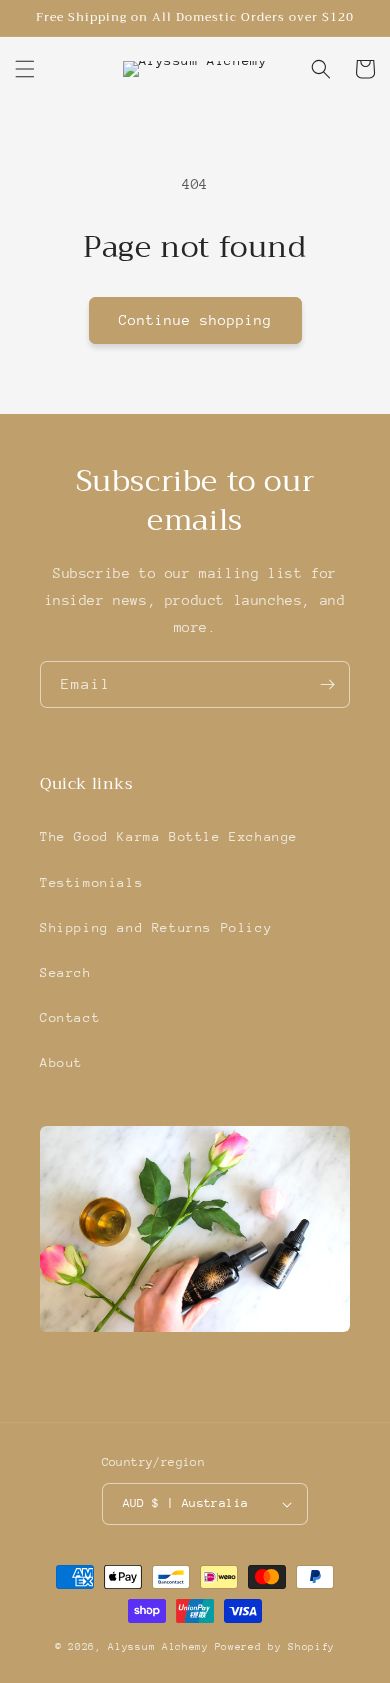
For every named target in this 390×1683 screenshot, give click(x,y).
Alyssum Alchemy (158, 1647)
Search (66, 972)
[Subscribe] (327, 684)
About (61, 1062)
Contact (70, 1017)
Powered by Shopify (275, 1647)
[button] (25, 69)
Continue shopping (195, 320)
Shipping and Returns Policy (156, 927)
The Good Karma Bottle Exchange (169, 836)
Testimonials (91, 882)
